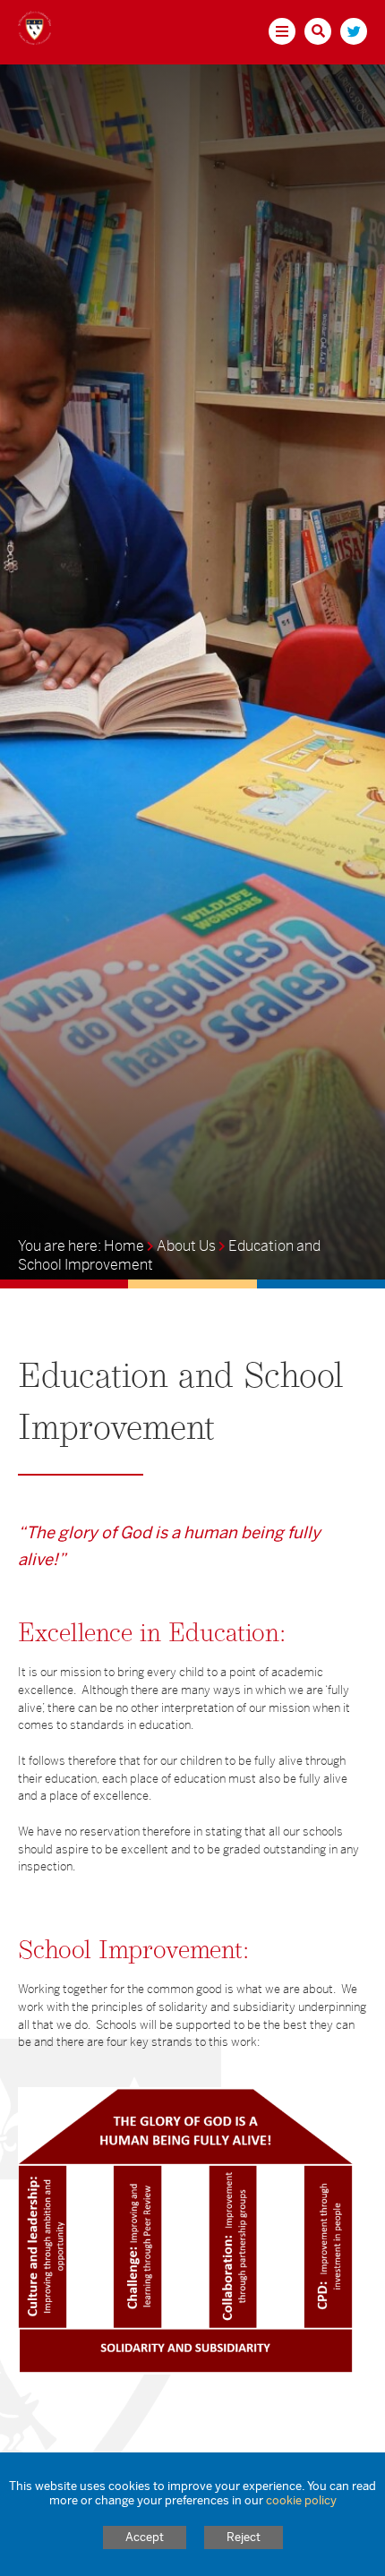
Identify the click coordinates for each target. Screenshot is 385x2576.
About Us (186, 1246)
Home (124, 1246)
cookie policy (301, 2500)
